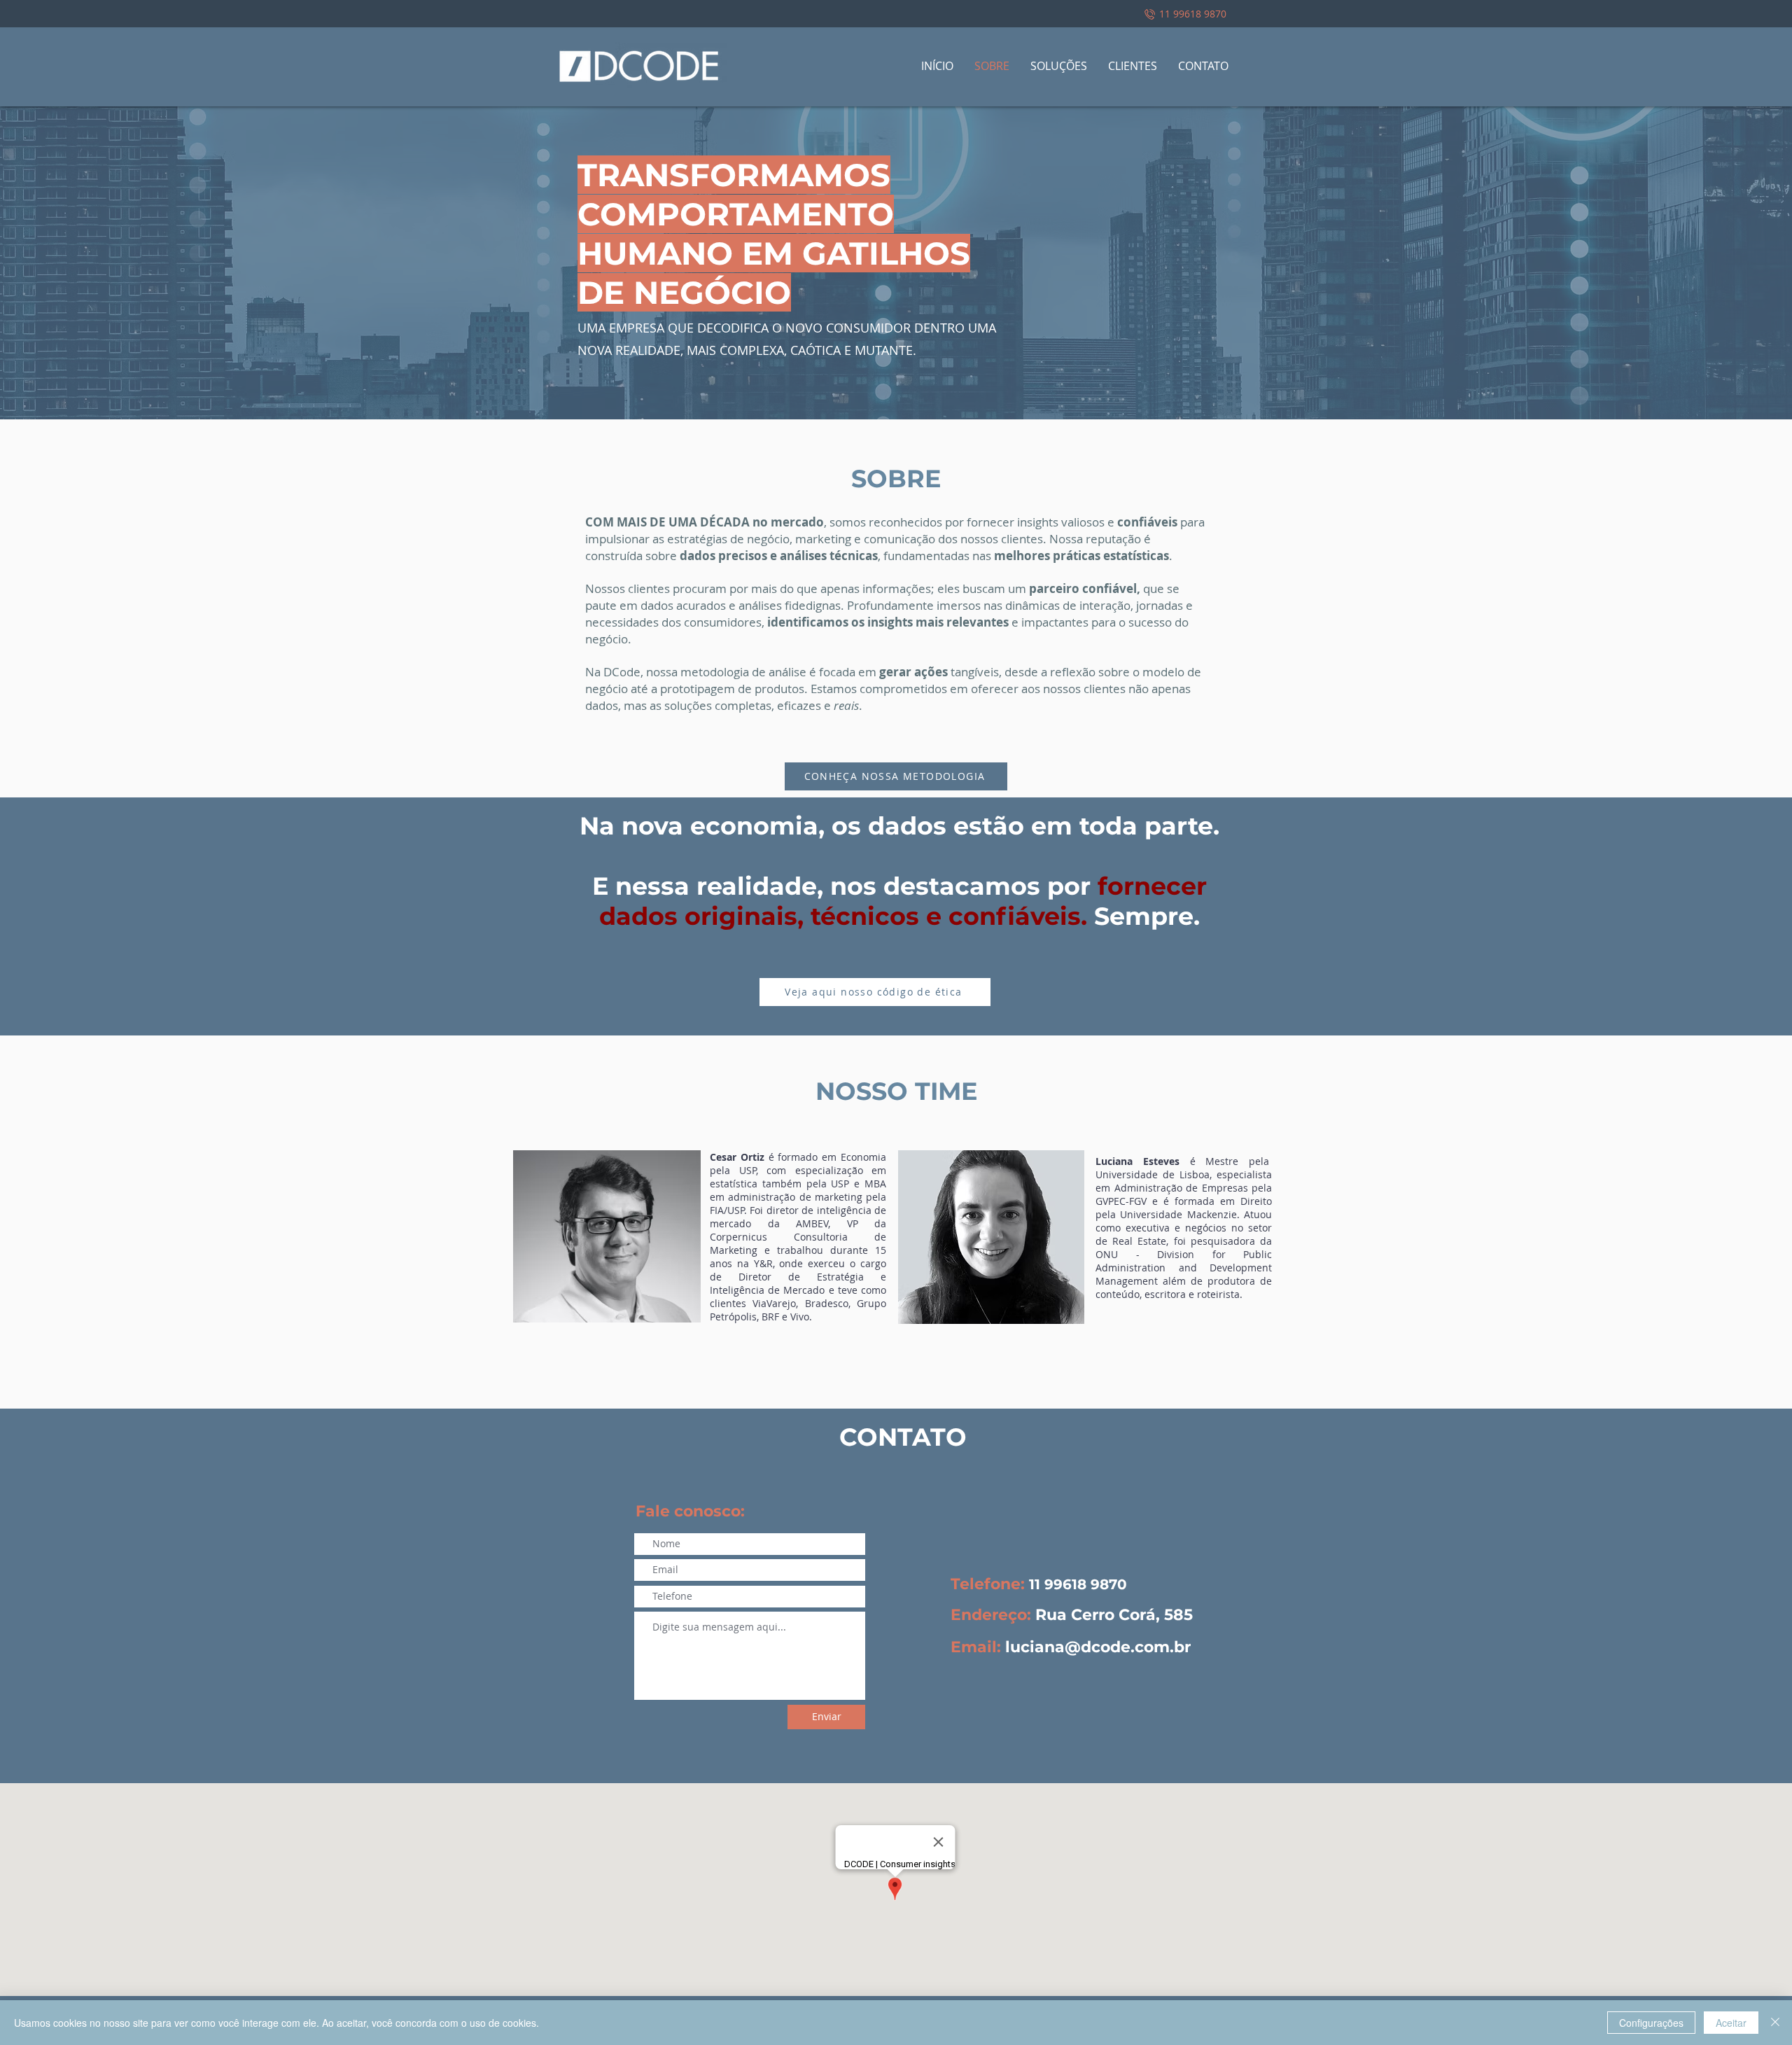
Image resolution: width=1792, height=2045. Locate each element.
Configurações (1651, 2023)
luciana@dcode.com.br (1098, 1647)
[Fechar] (1775, 2023)
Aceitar (1731, 2023)
